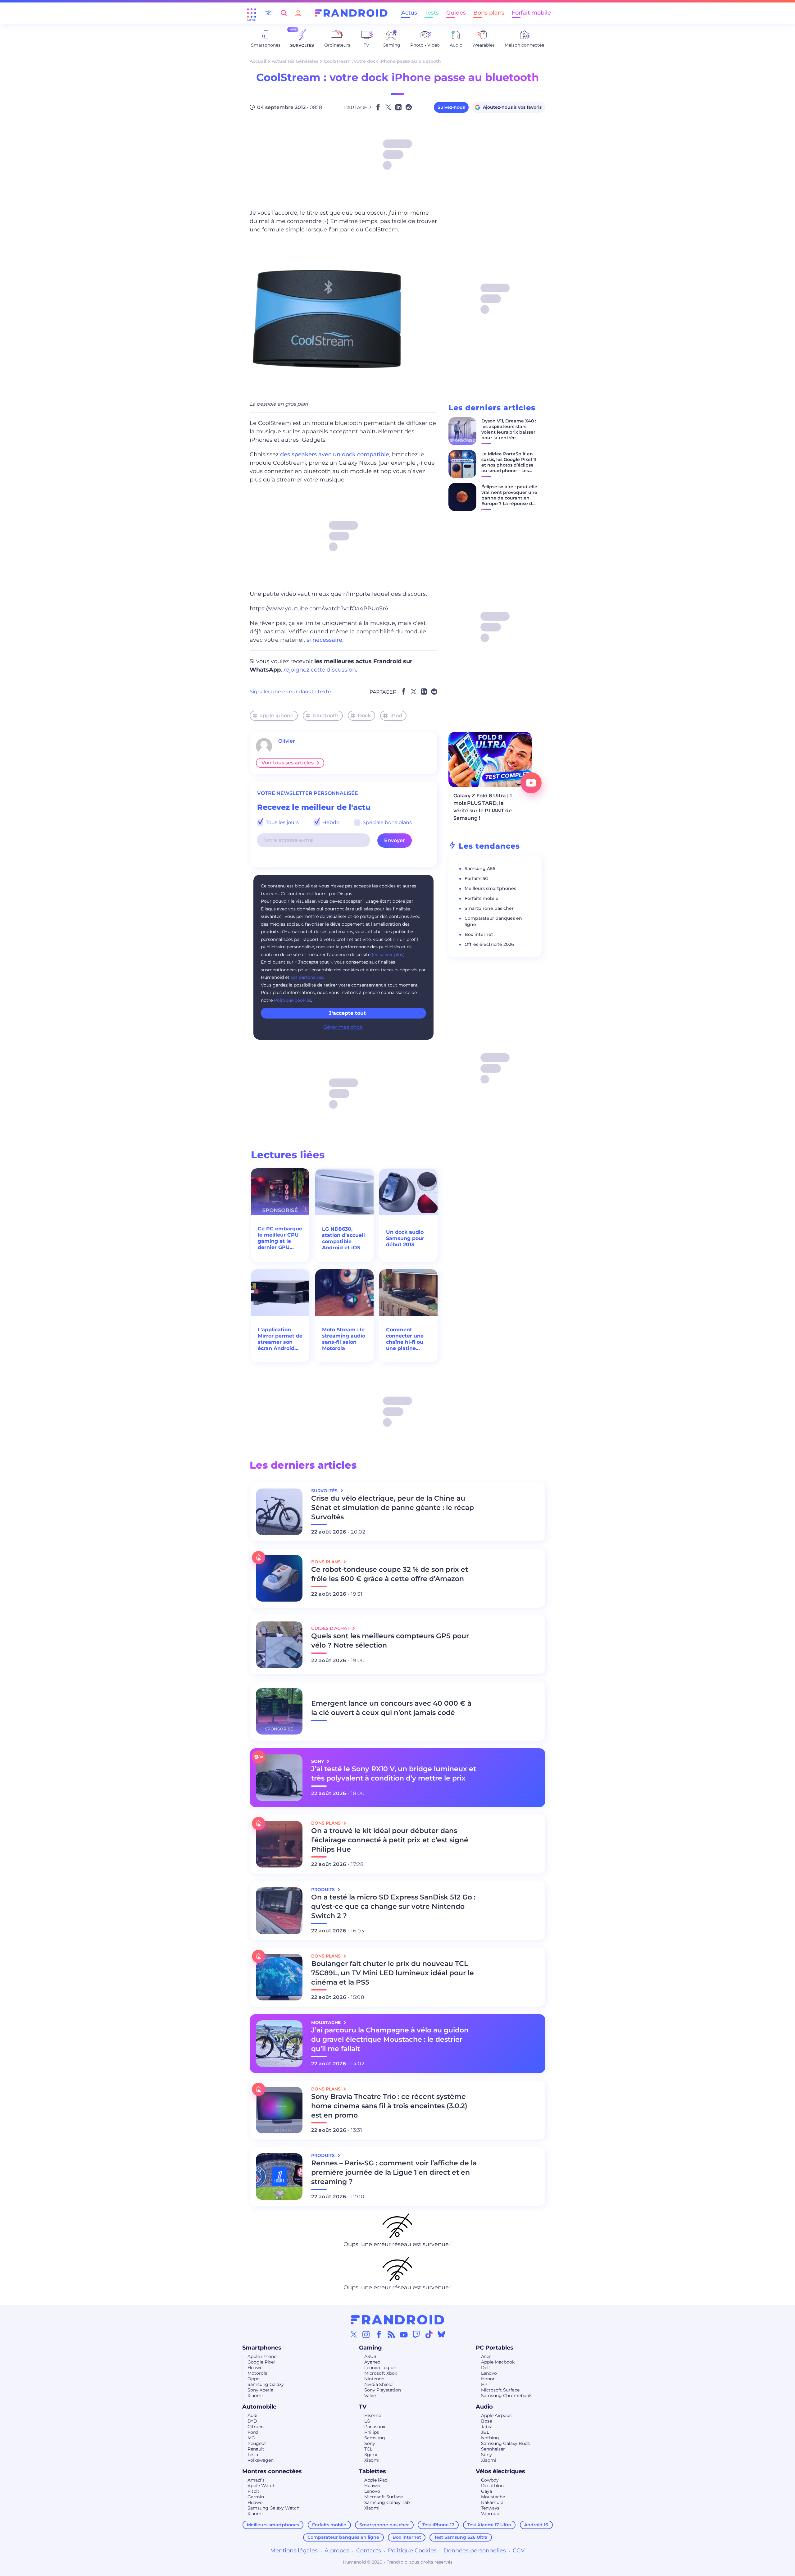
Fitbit (253, 2491)
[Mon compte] (298, 13)
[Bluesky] (441, 2334)
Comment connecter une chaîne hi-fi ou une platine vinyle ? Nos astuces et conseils (405, 1339)
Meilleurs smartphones (490, 888)
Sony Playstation (383, 2390)
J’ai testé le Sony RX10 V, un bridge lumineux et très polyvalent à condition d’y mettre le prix (394, 1774)
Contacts (369, 2551)
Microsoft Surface (500, 2390)
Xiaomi (255, 2396)
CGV (519, 2551)
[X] (354, 2334)
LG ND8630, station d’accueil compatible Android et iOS (343, 1238)
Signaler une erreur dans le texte (290, 692)
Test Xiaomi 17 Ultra (489, 2525)
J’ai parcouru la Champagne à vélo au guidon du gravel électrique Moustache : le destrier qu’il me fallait (390, 2039)
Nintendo (374, 2379)
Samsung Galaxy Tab (387, 2502)
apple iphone (277, 716)
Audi (252, 2415)
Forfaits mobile (482, 898)
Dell (485, 2368)
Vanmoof (491, 2514)
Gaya (486, 2491)
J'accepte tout (347, 1013)
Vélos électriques (500, 2471)
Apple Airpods (496, 2415)
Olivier (287, 741)
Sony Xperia (260, 2390)
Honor (488, 2379)
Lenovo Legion (380, 2368)
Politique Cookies (412, 2551)
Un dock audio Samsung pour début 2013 (405, 1238)
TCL (368, 2449)
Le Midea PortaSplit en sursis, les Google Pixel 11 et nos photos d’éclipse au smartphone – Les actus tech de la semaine (509, 468)
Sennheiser (493, 2449)
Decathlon (492, 2486)
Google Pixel (261, 2362)
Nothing (490, 2438)
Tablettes (373, 2471)
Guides (456, 13)
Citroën (256, 2427)
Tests (432, 13)
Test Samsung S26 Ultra (461, 2537)
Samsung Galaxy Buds (505, 2443)
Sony (370, 2443)
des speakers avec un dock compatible (335, 454)
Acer (486, 2356)
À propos (337, 2551)
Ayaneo (372, 2362)
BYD (252, 2421)
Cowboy (490, 2480)
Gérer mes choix (343, 1027)
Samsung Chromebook (506, 2396)
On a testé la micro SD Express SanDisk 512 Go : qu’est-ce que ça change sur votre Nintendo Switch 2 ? (393, 1906)
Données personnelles (475, 2551)
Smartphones (262, 2348)
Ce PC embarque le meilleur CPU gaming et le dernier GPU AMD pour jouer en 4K (280, 1238)
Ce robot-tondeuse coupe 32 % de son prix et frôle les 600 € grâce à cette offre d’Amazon (390, 1574)
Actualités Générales (295, 61)
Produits (324, 1890)
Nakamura (492, 2502)
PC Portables (495, 2348)
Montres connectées (272, 2471)
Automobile (259, 2407)
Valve (370, 2396)
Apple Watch (261, 2486)
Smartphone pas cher (489, 908)
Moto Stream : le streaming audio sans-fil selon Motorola (344, 1339)
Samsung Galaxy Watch (273, 2508)
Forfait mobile (531, 13)
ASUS (370, 2356)
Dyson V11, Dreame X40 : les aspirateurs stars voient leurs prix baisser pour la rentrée (509, 429)
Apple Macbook (498, 2362)
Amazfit (256, 2480)
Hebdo (330, 822)
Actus (409, 13)
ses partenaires (307, 977)
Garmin (256, 2497)
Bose (486, 2421)
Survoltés (325, 1491)
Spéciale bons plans (387, 822)
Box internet (479, 934)
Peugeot (257, 2443)
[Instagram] (366, 2334)
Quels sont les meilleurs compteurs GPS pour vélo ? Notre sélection (390, 1641)
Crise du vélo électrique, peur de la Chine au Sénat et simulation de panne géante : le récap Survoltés (393, 1508)
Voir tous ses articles (288, 763)
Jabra (487, 2427)
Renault (256, 2449)
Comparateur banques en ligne (343, 2537)
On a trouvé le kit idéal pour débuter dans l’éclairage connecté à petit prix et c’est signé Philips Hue (390, 1840)
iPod (396, 716)
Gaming (370, 2348)
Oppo (254, 2379)
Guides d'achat (331, 1628)
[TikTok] (429, 2334)
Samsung (375, 2438)
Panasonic (375, 2427)
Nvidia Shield (378, 2384)
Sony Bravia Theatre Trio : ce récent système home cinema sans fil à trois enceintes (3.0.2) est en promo (389, 2106)
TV (363, 2407)
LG (367, 2421)
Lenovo (489, 2373)
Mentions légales (294, 2551)
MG (251, 2438)
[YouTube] (404, 2334)
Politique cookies (293, 1000)
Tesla (253, 2455)
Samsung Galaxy (266, 2384)
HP (484, 2384)
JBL (485, 2432)
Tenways (490, 2508)
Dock (364, 716)
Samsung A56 (480, 869)
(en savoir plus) (388, 955)
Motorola (257, 2373)
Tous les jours (282, 822)
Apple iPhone (262, 2356)
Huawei (256, 2368)
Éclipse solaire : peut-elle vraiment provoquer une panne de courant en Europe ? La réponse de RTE (509, 498)
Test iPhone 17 (438, 2525)
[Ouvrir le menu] (252, 13)
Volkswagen (261, 2460)
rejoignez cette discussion (320, 670)
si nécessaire (324, 640)
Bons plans (489, 13)
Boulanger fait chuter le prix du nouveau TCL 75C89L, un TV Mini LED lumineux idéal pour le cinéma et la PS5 (393, 1973)
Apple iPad (376, 2480)
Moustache (493, 2497)
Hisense (373, 2415)
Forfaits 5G (477, 878)
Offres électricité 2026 (489, 944)
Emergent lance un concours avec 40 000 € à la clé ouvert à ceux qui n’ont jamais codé (391, 1708)
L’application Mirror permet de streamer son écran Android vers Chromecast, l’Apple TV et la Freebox (280, 1339)
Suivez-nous (451, 107)
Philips (372, 2432)
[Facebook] (379, 2334)
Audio (484, 2407)
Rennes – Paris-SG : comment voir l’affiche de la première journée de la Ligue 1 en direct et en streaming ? (394, 2172)
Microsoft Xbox (381, 2373)
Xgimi (371, 2455)
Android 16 (536, 2525)
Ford (253, 2432)
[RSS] (391, 2334)
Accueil (258, 61)
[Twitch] (416, 2334)
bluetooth (326, 716)
